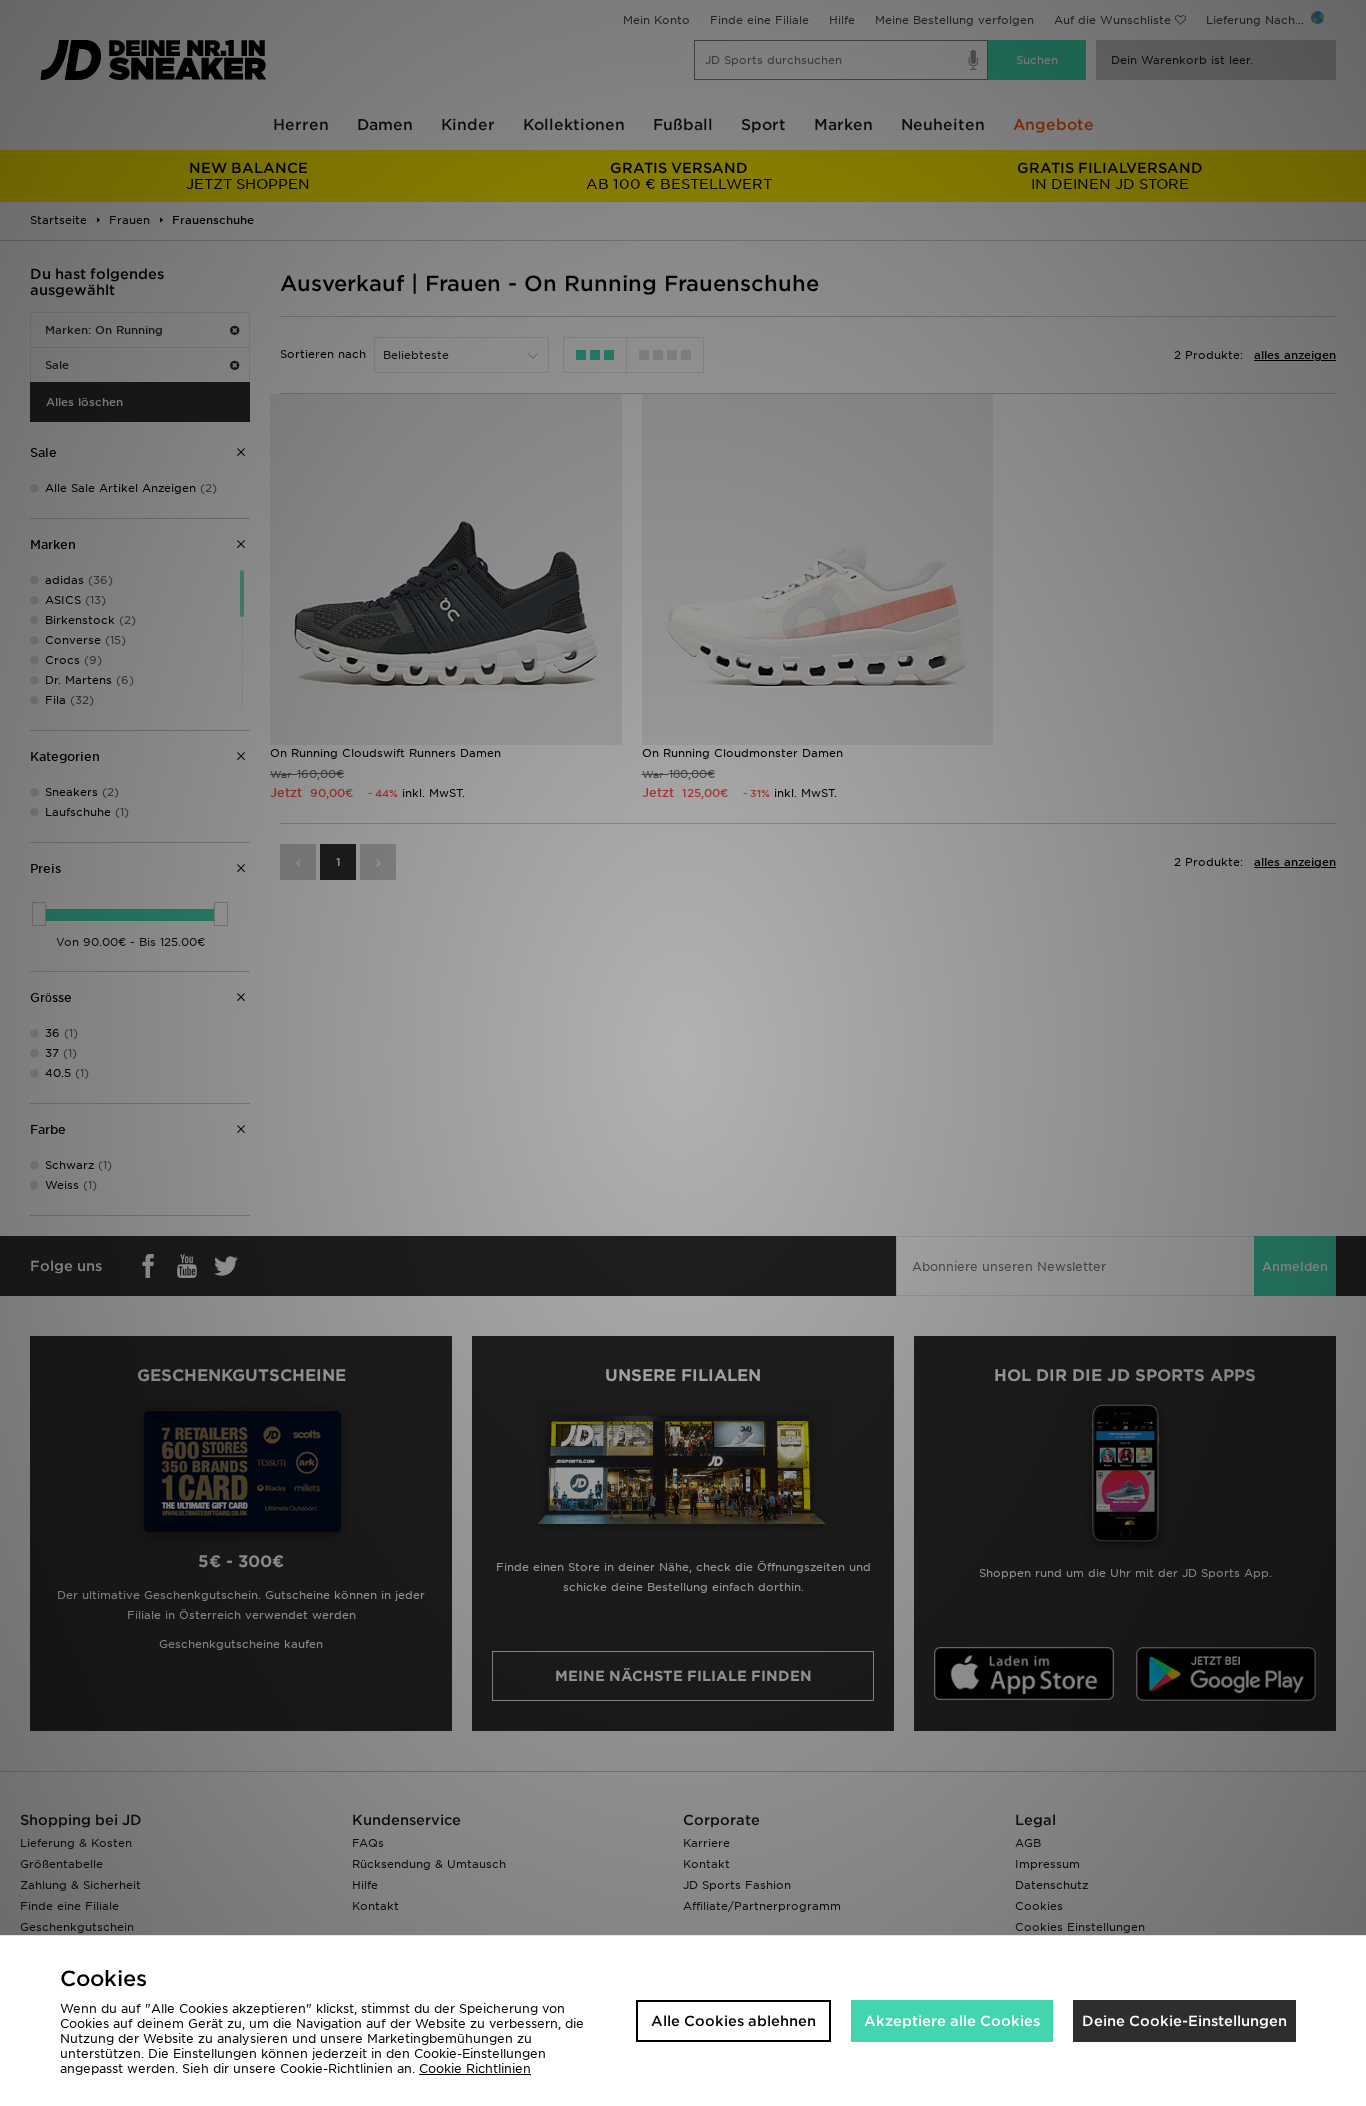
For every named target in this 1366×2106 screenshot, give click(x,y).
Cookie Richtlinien (475, 2068)
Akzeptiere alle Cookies (952, 2021)
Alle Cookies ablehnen (733, 2021)
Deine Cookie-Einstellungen (1184, 2021)
